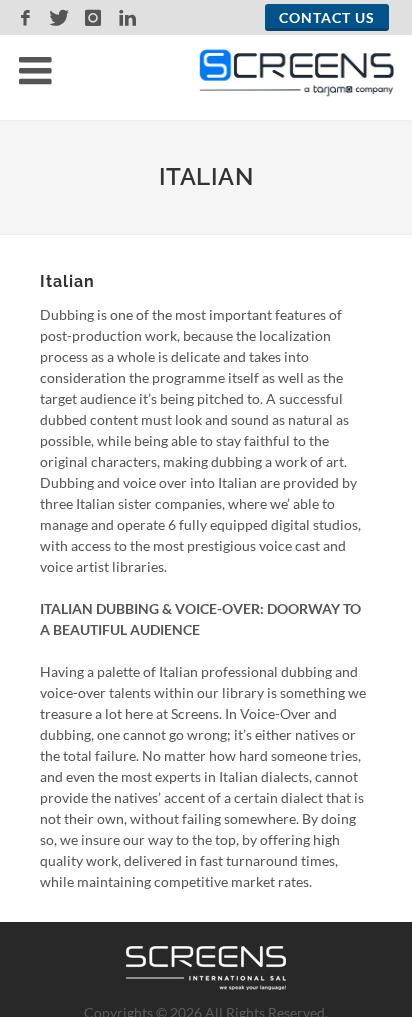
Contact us (327, 17)
